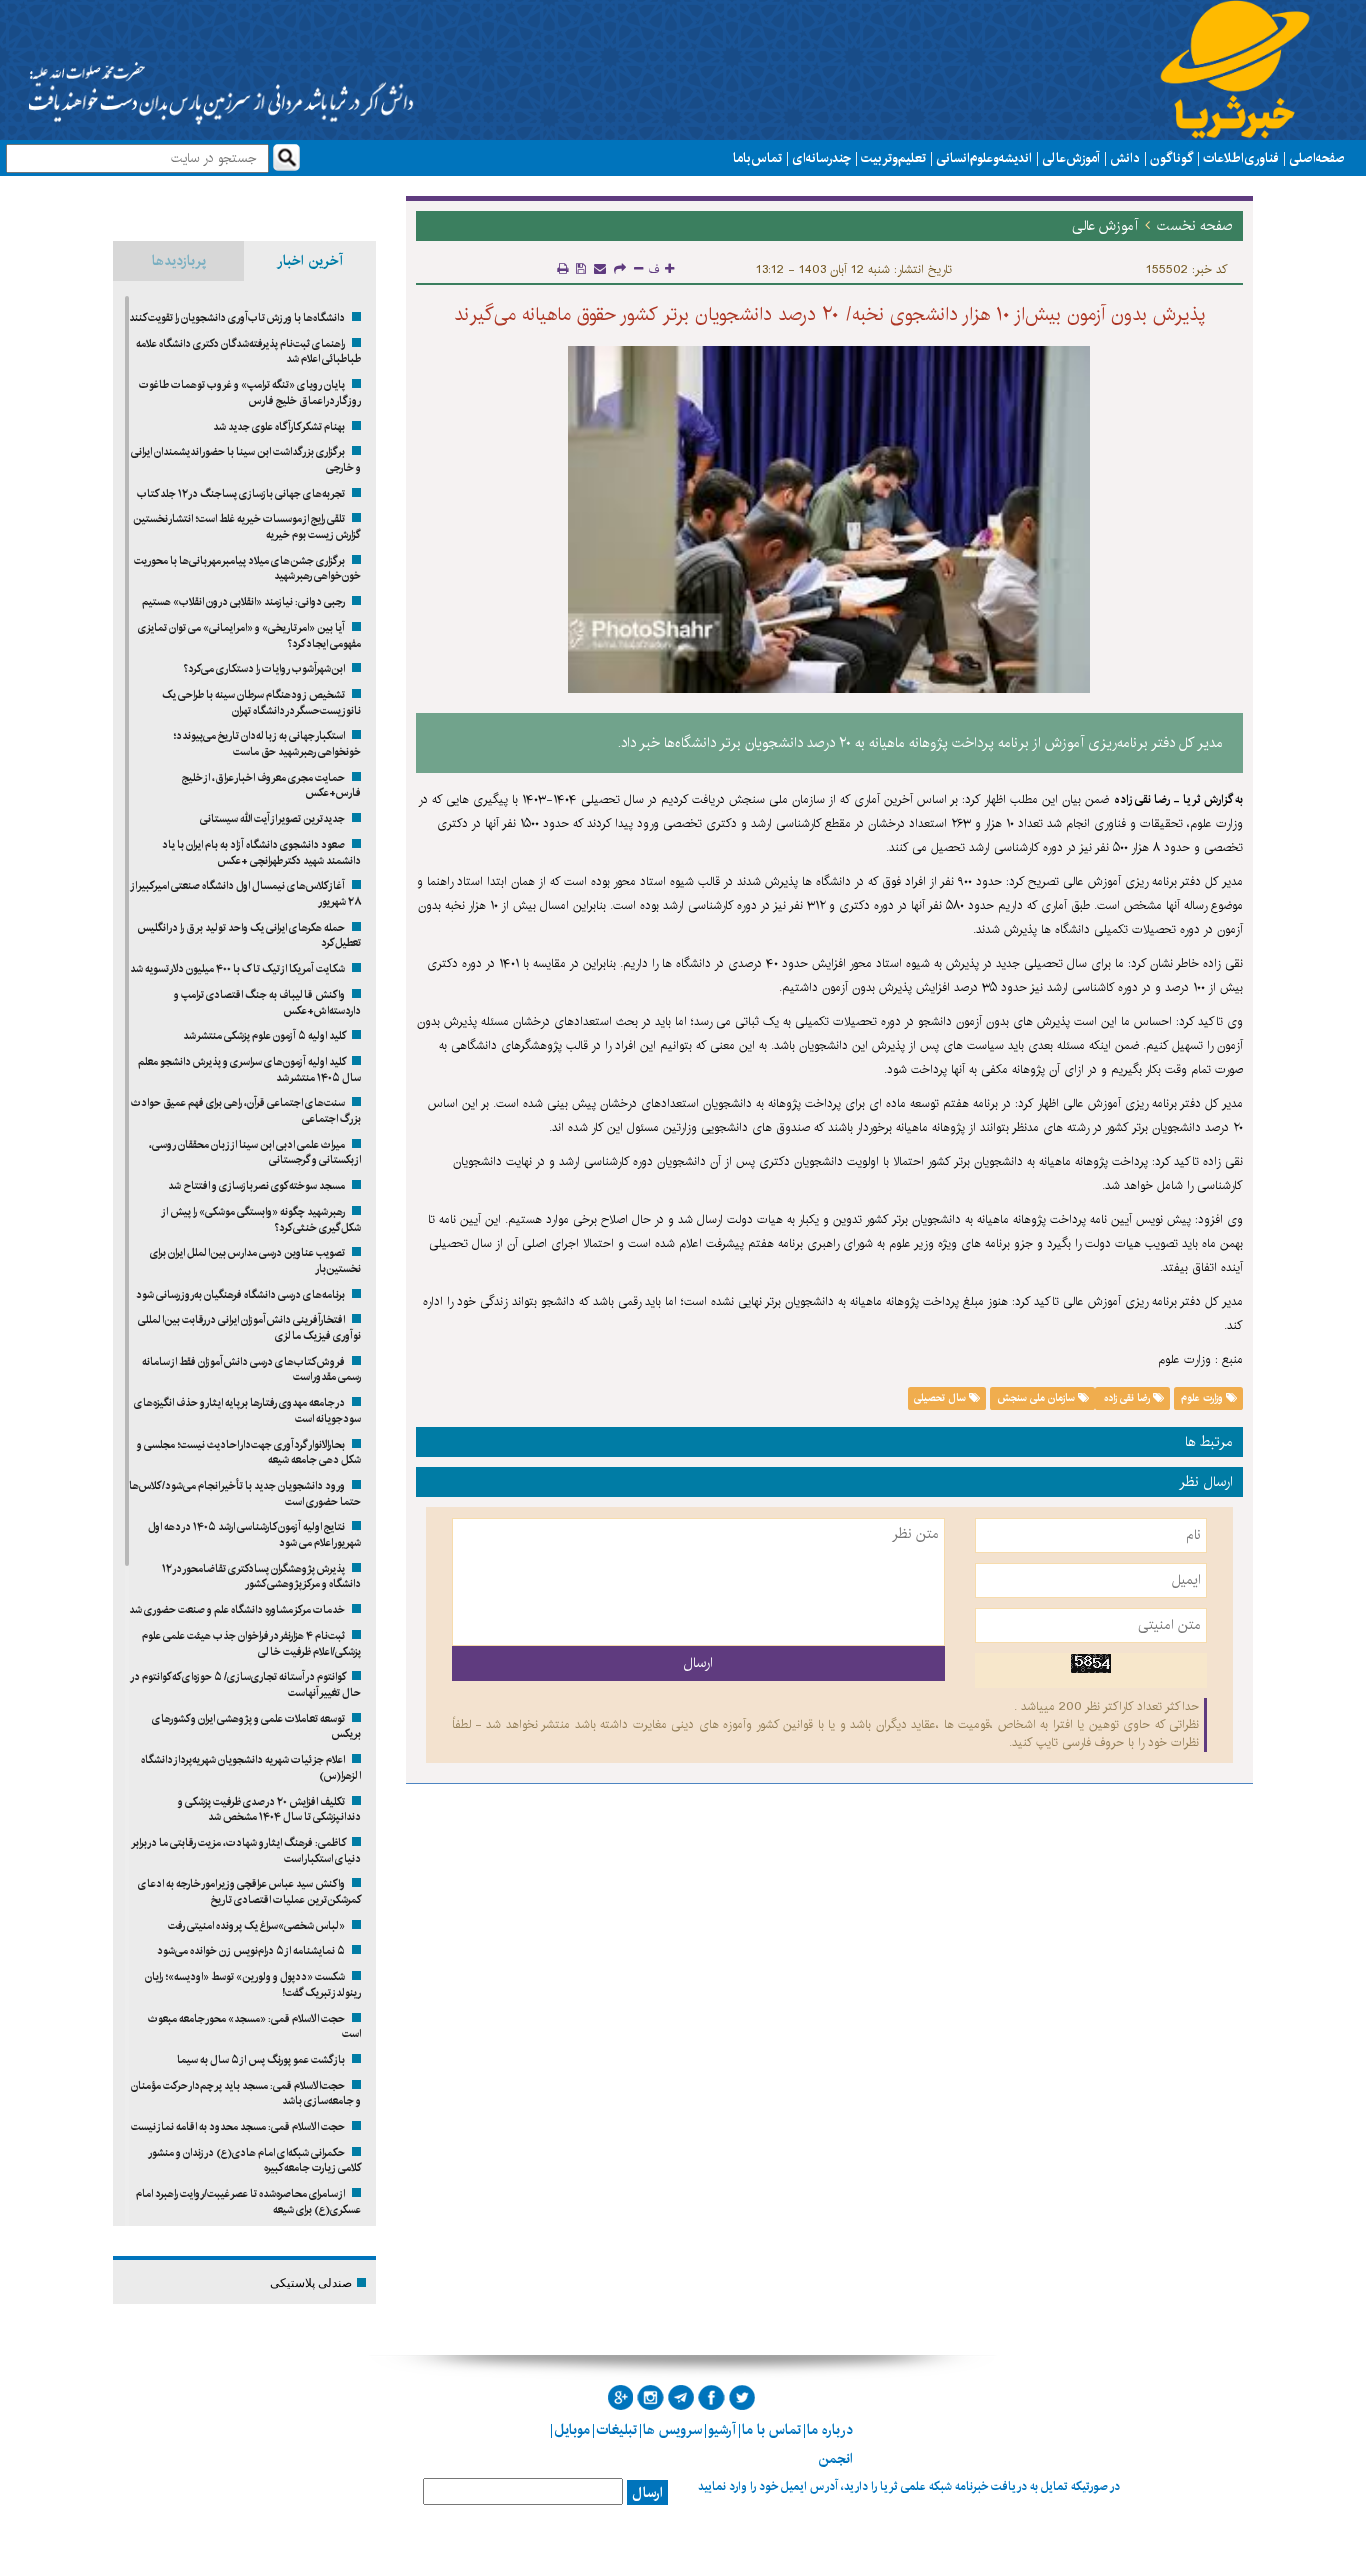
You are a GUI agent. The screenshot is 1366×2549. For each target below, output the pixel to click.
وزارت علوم (1203, 1398)
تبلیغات (616, 2430)
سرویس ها (672, 2430)
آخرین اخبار (310, 261)
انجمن (835, 2459)
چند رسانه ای (821, 158)
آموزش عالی (1071, 158)
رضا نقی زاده (1127, 1398)
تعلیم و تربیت (893, 158)
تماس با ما (757, 158)
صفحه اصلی (1317, 158)
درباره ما (830, 2430)
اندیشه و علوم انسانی (984, 158)
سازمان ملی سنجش (1037, 1398)
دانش (1125, 158)
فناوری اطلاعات (1241, 158)
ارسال (647, 2493)
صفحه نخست (1195, 226)
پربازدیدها (179, 261)
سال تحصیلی (941, 1398)
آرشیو (722, 2430)
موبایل (572, 2430)
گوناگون (1171, 158)
